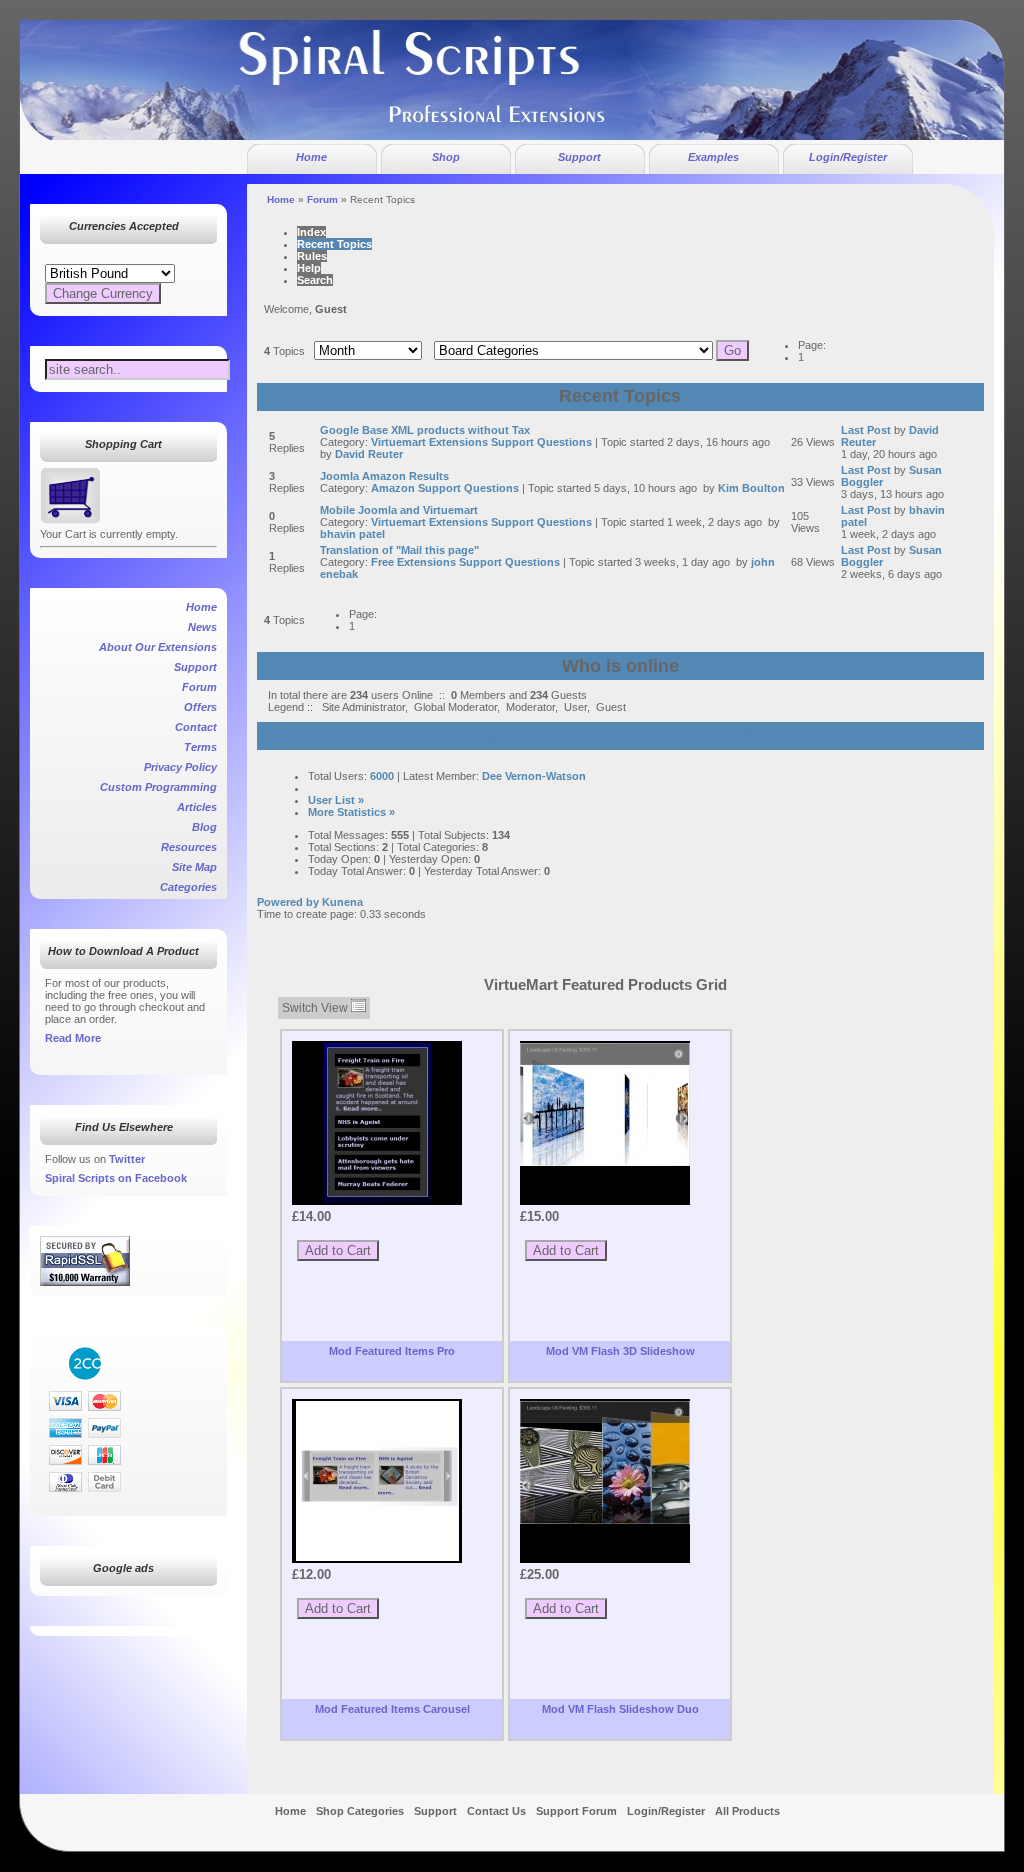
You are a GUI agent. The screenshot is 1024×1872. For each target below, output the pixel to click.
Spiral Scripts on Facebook (116, 1178)
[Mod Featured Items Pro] (377, 1123)
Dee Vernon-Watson (534, 776)
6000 (382, 776)
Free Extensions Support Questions (465, 562)
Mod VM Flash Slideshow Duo (620, 1709)
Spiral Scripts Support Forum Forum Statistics (620, 736)
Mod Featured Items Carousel (392, 1709)
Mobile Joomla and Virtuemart (399, 510)
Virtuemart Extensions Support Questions (481, 442)
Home (281, 199)
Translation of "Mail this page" (399, 550)
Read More (73, 1038)
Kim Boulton (751, 488)
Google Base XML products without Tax (425, 430)
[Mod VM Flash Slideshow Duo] (605, 1462)
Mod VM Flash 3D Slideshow (620, 1351)
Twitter (127, 1159)
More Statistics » (351, 812)
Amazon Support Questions (445, 488)
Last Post (866, 430)
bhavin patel (352, 534)
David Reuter (369, 454)
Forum (322, 199)
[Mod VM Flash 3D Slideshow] (605, 1104)
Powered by (288, 902)
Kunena (342, 902)
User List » (336, 800)
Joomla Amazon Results (384, 476)
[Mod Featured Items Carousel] (377, 1481)
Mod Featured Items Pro (392, 1351)
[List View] (358, 1008)
